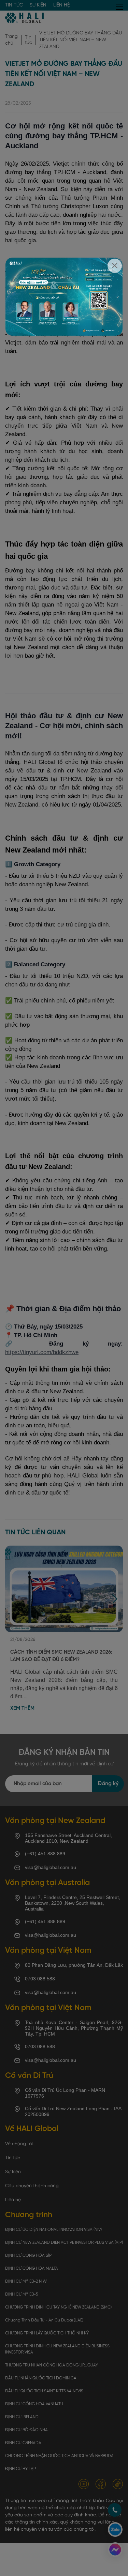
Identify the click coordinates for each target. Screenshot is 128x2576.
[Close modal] (115, 266)
